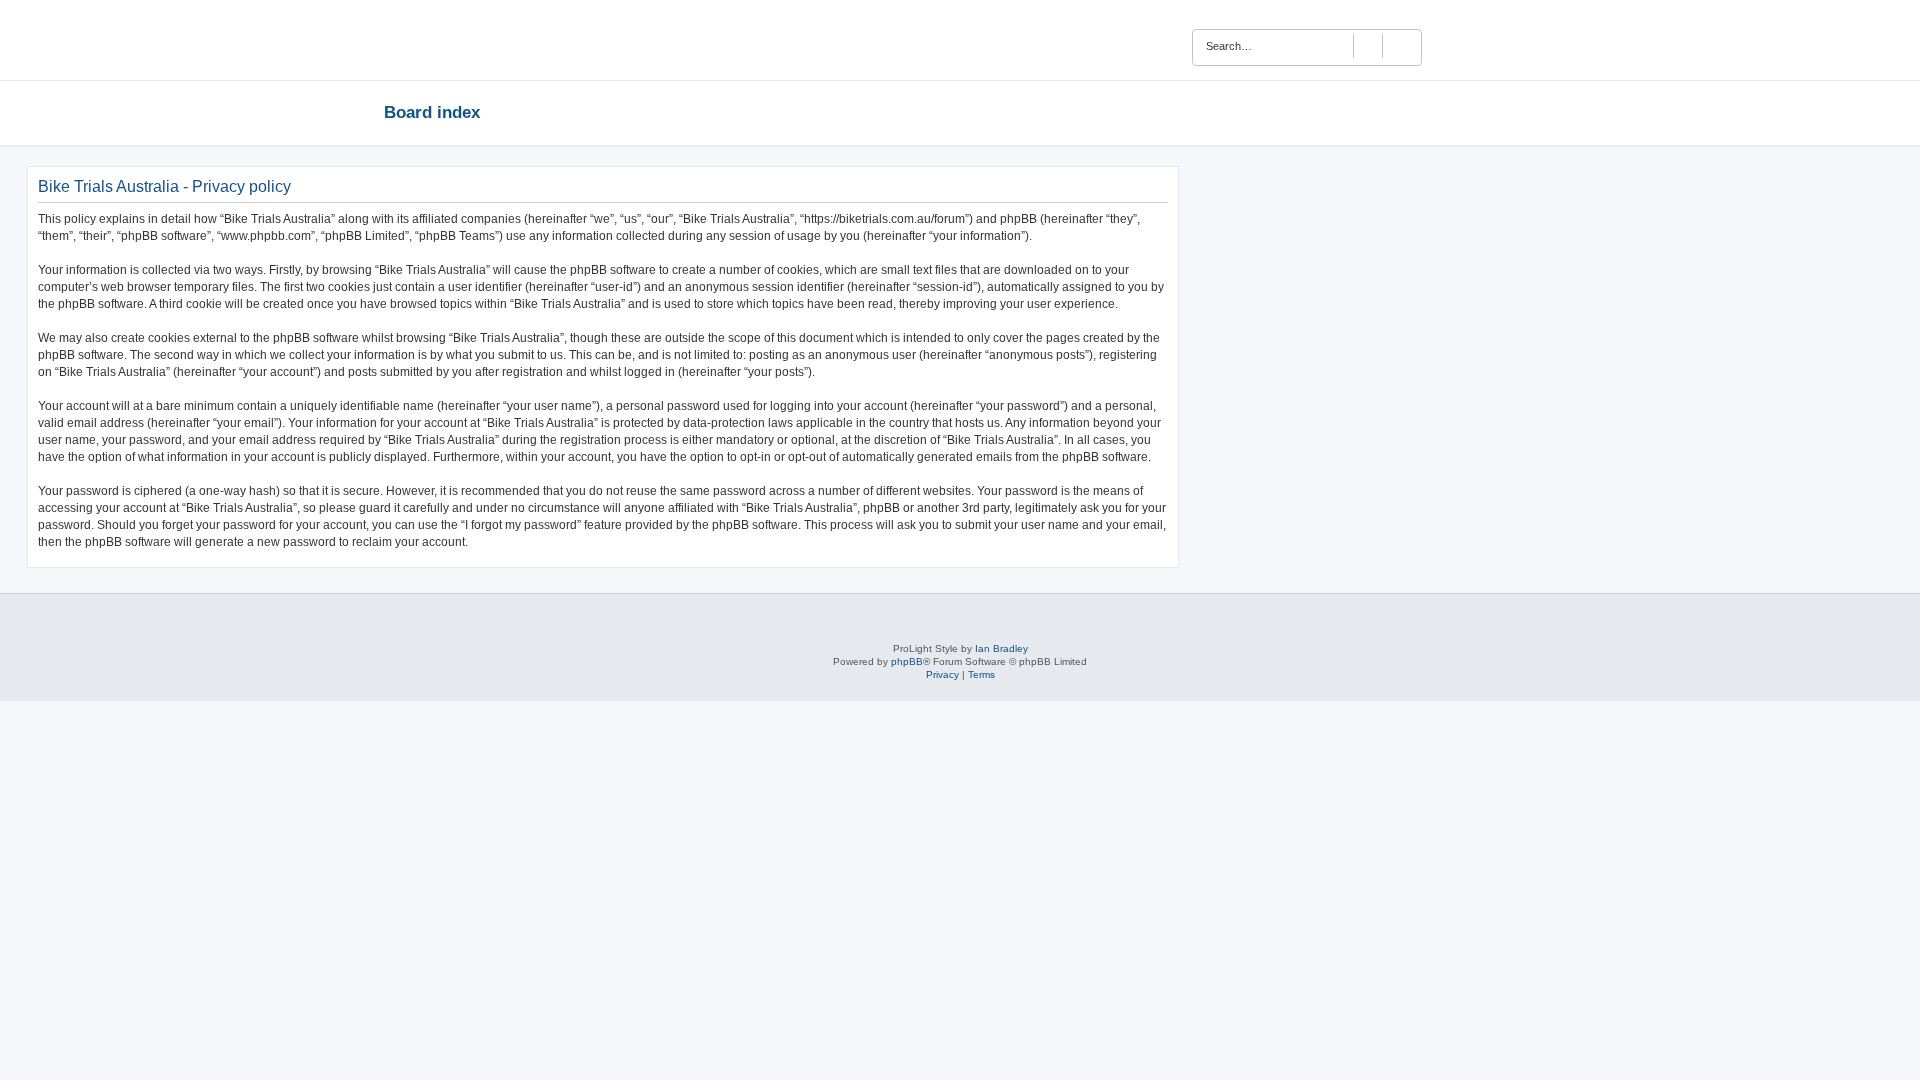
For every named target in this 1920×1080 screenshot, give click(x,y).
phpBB (907, 661)
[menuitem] (1486, 43)
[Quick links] (1530, 112)
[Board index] (460, 40)
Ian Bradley (1001, 648)
